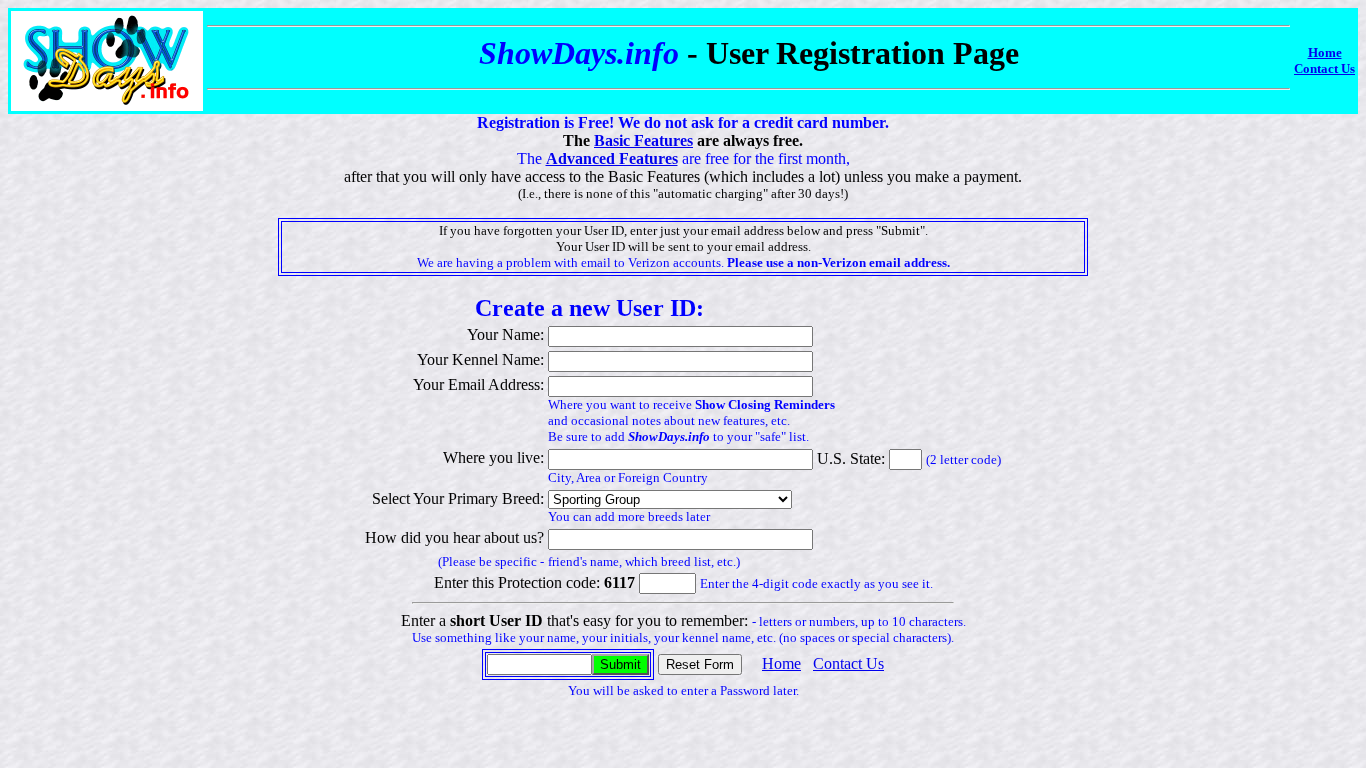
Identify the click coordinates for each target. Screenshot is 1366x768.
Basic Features (643, 140)
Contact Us (1324, 68)
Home (1325, 52)
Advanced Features (612, 158)
